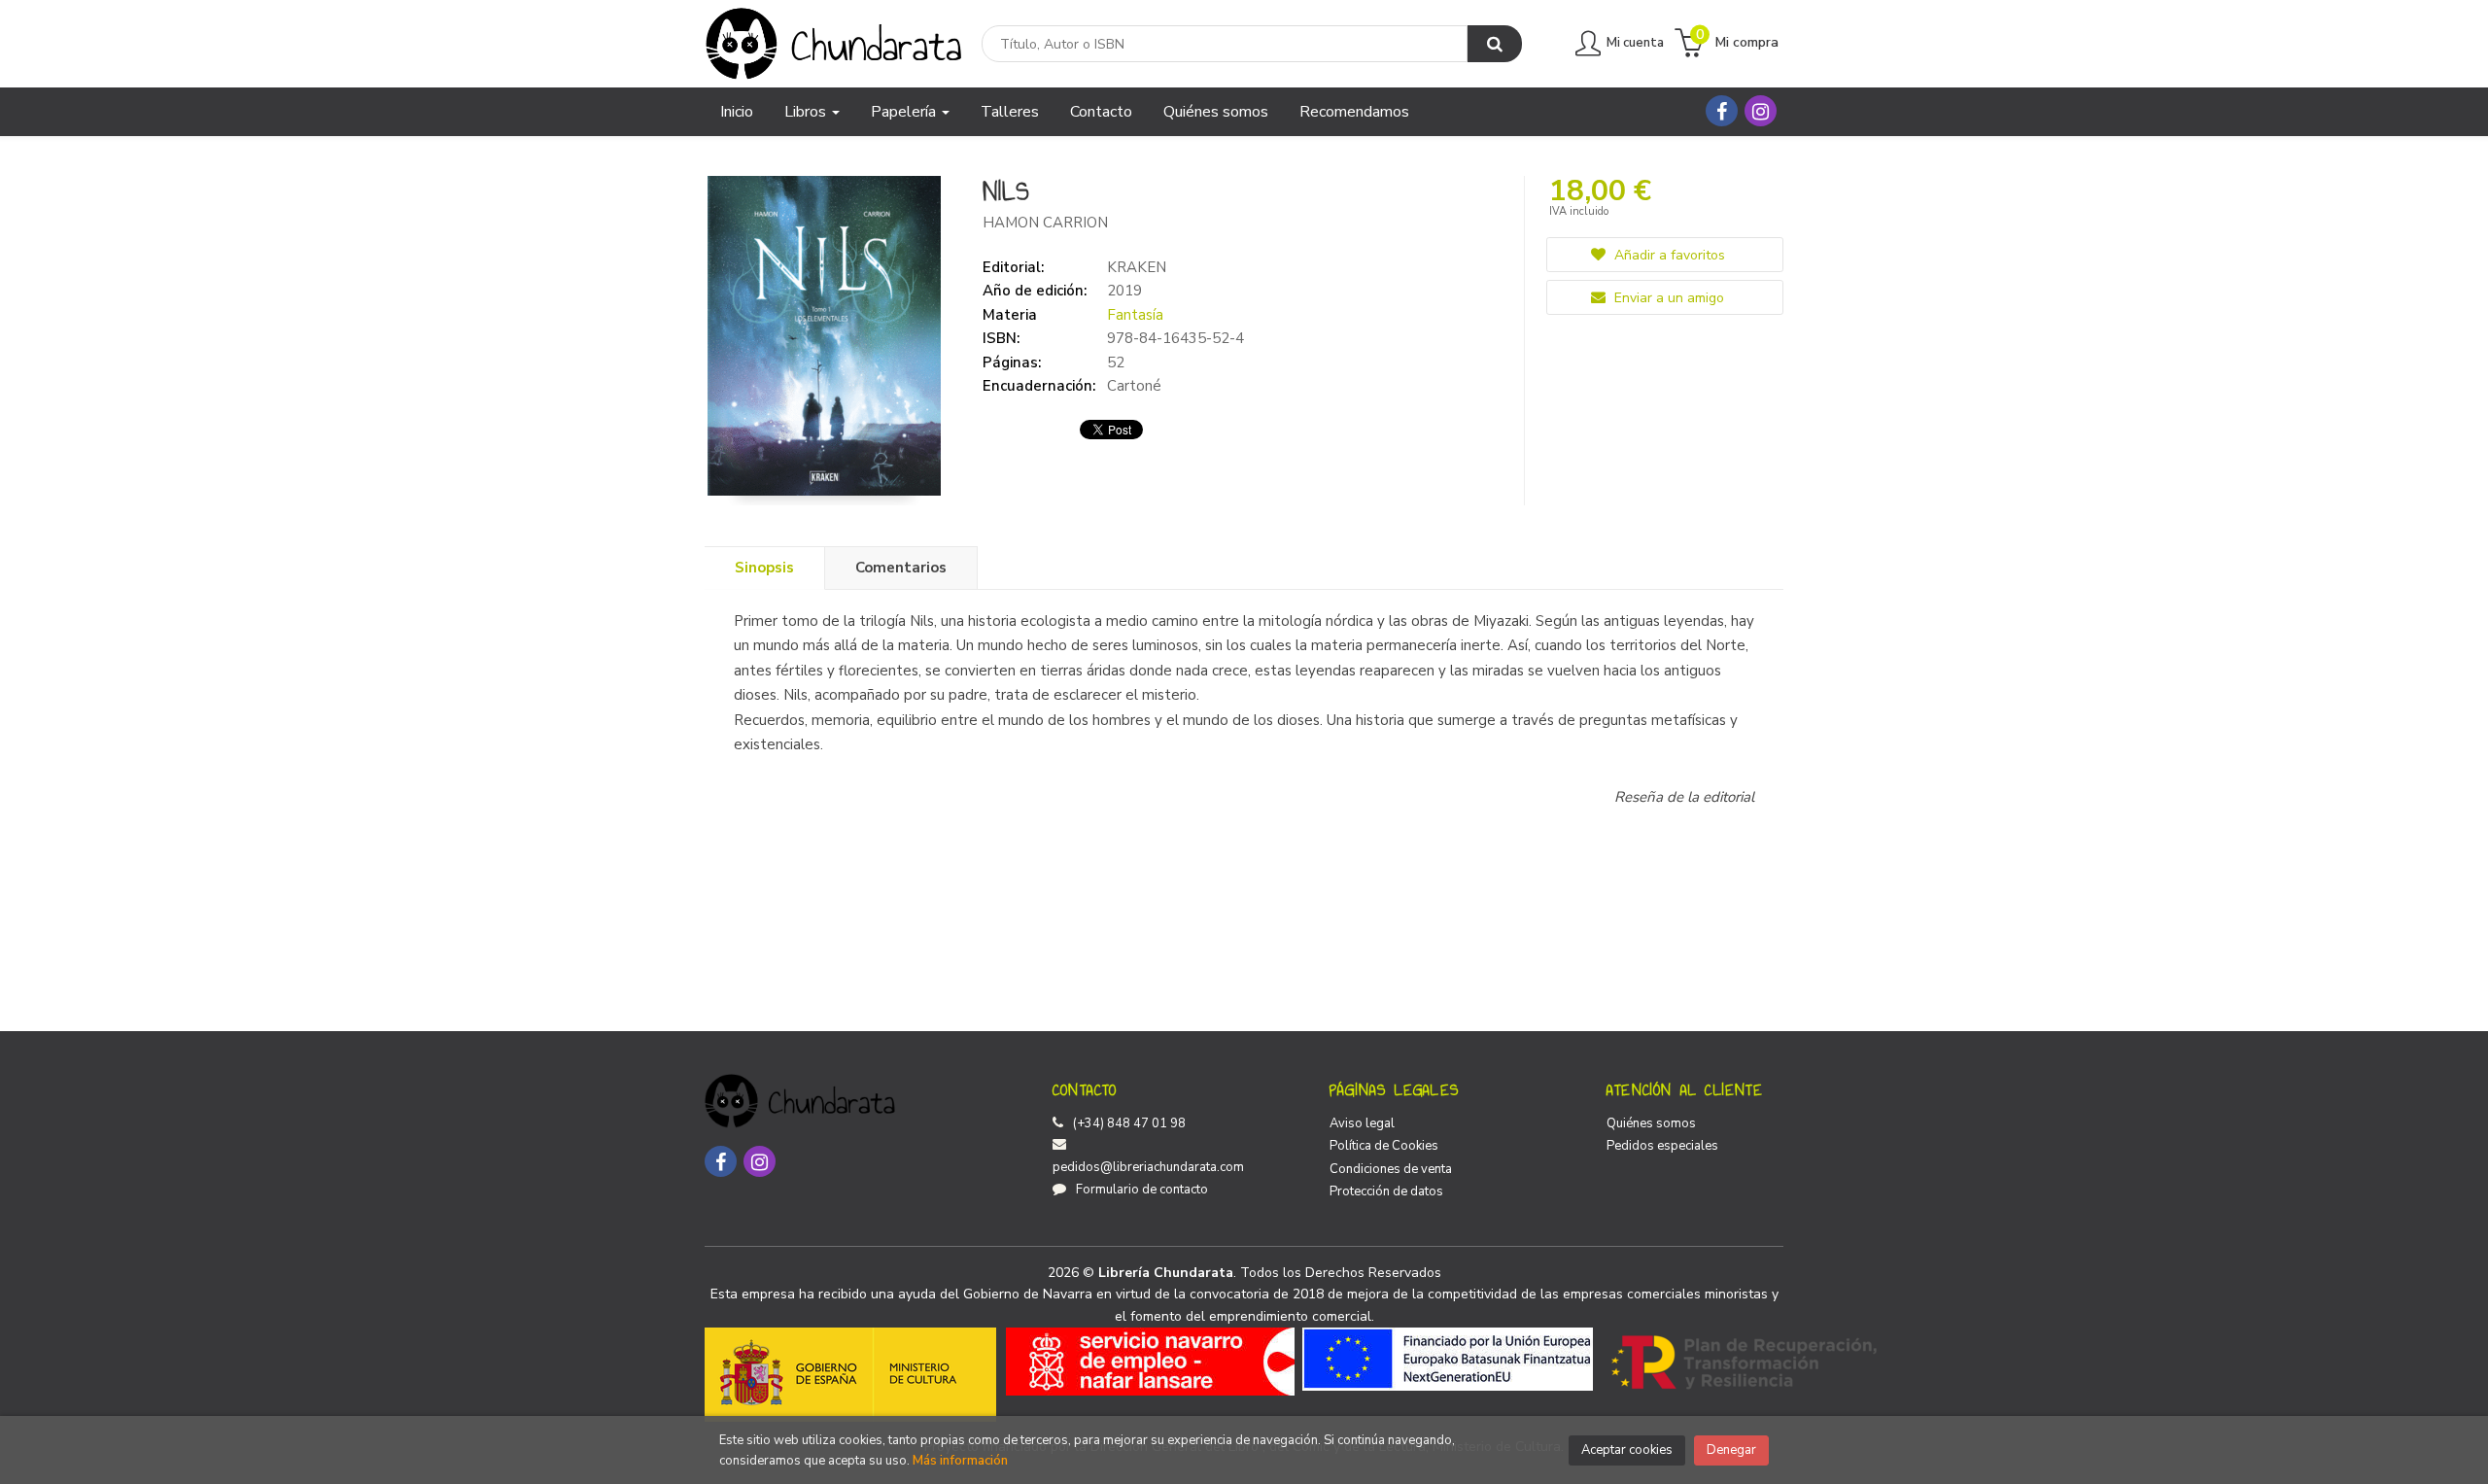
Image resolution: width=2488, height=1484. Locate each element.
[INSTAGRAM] (1761, 111)
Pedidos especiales (1662, 1146)
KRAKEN (1137, 267)
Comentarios (901, 568)
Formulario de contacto (1142, 1190)
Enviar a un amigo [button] (1667, 298)
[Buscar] (1495, 44)
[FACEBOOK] (1722, 111)
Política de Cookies (1384, 1146)
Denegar (1731, 1450)
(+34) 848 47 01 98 (1129, 1123)
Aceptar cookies (1627, 1450)
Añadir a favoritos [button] (1668, 255)
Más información (960, 1461)
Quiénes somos (1651, 1123)
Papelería (905, 112)
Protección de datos (1386, 1191)
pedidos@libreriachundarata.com (1148, 1167)
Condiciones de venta (1391, 1169)
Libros (807, 112)
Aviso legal (1362, 1123)
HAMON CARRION (1045, 223)
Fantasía (1135, 315)
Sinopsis (764, 568)
